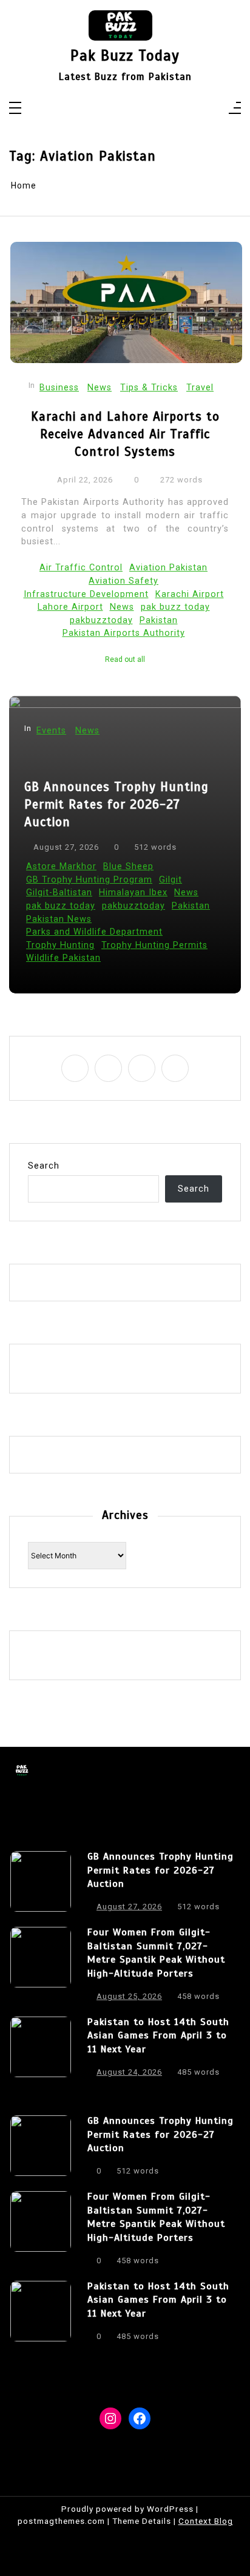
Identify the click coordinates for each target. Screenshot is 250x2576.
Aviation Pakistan (168, 568)
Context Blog (206, 2521)
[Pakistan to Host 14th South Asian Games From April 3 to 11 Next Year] (41, 2050)
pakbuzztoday (101, 620)
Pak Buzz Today (125, 56)
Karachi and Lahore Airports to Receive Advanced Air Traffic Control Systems (125, 434)
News (100, 388)
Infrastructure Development (86, 594)
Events (51, 731)
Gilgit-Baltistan (59, 893)
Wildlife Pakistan (63, 958)
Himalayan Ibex (133, 893)
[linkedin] (133, 109)
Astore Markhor (61, 866)
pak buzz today (175, 607)
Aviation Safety (123, 581)
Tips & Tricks (149, 388)
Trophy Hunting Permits (154, 945)
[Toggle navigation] (15, 109)
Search (44, 1166)
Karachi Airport (190, 594)
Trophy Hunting (60, 945)
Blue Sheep (128, 866)
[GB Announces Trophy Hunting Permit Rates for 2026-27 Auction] (41, 1885)
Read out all (125, 659)
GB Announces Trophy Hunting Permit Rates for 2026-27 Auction (117, 804)
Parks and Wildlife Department (94, 932)
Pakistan (159, 620)
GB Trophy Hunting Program (89, 880)
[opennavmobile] (235, 109)
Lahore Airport (70, 607)
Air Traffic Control (81, 568)
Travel (200, 388)
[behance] (149, 109)
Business (59, 388)
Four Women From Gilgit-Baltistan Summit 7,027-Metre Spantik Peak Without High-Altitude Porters (156, 1953)
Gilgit (171, 880)
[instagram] (117, 109)
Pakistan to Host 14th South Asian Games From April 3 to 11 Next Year (158, 2036)
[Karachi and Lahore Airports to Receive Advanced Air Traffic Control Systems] (126, 303)
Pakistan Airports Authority (124, 633)
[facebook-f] (102, 109)
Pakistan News (59, 919)
